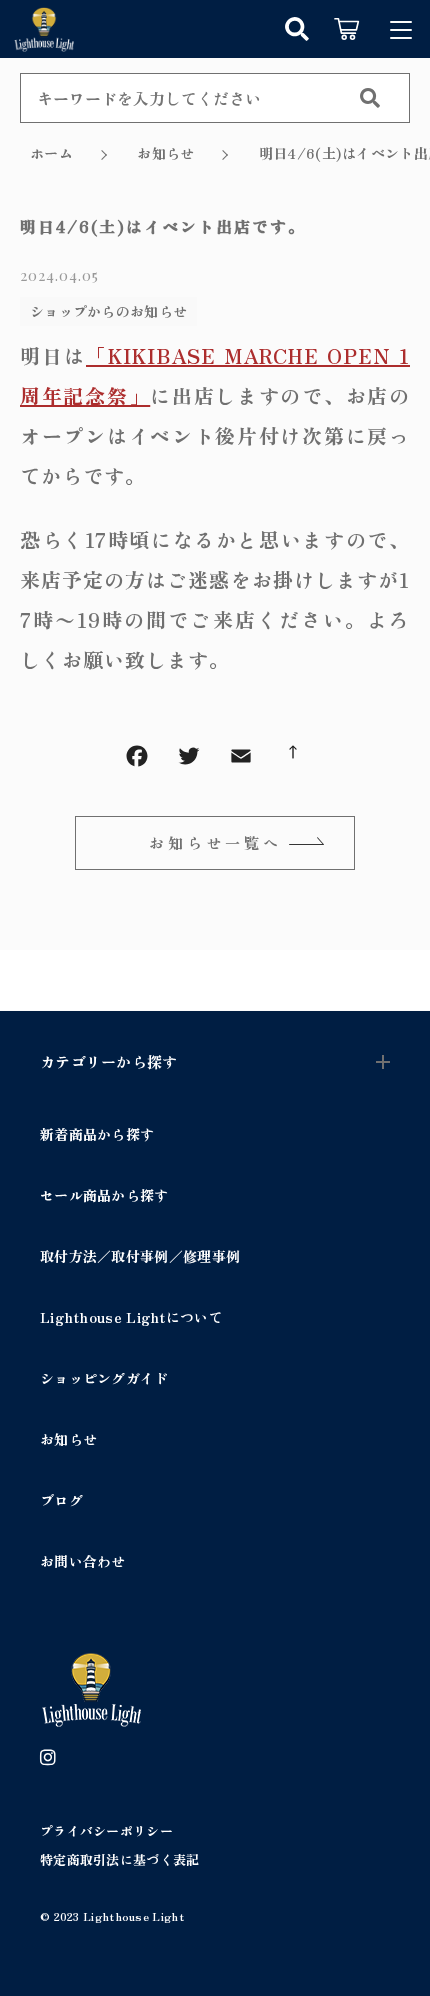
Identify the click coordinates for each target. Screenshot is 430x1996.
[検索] (297, 29)
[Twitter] (189, 759)
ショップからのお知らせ (108, 311)
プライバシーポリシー (106, 1830)
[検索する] (370, 98)
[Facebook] (137, 759)
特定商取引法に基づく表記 (120, 1859)
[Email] (241, 759)
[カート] (347, 29)
